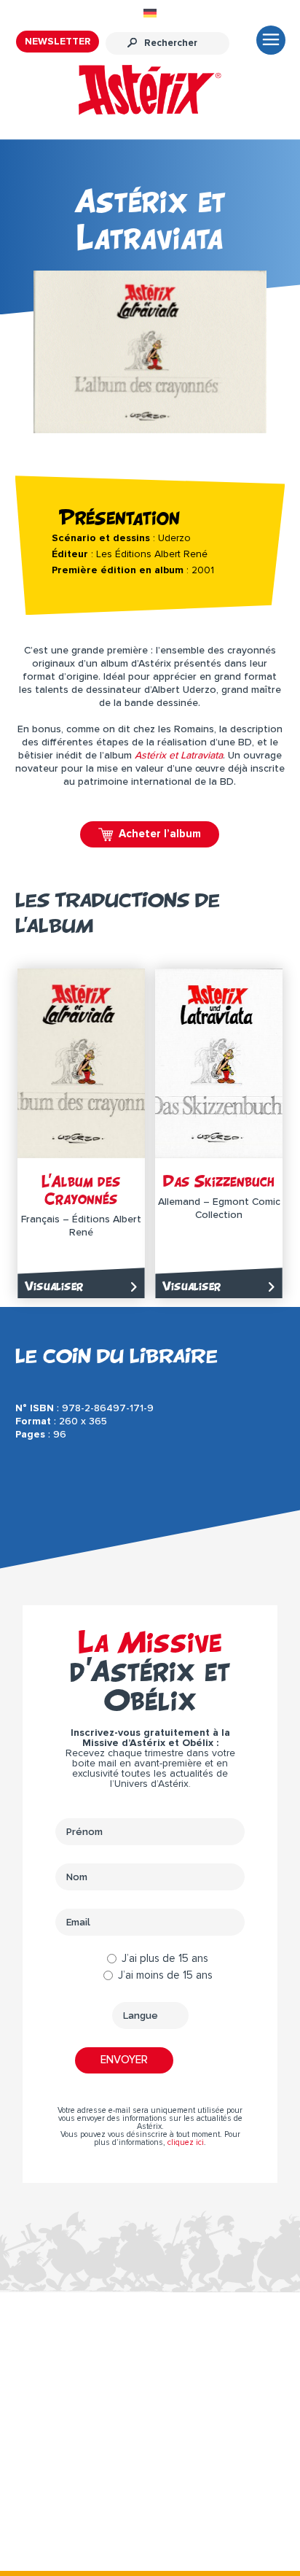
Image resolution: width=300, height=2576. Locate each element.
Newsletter (58, 42)
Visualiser (54, 1286)
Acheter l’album (160, 834)
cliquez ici (186, 2142)
